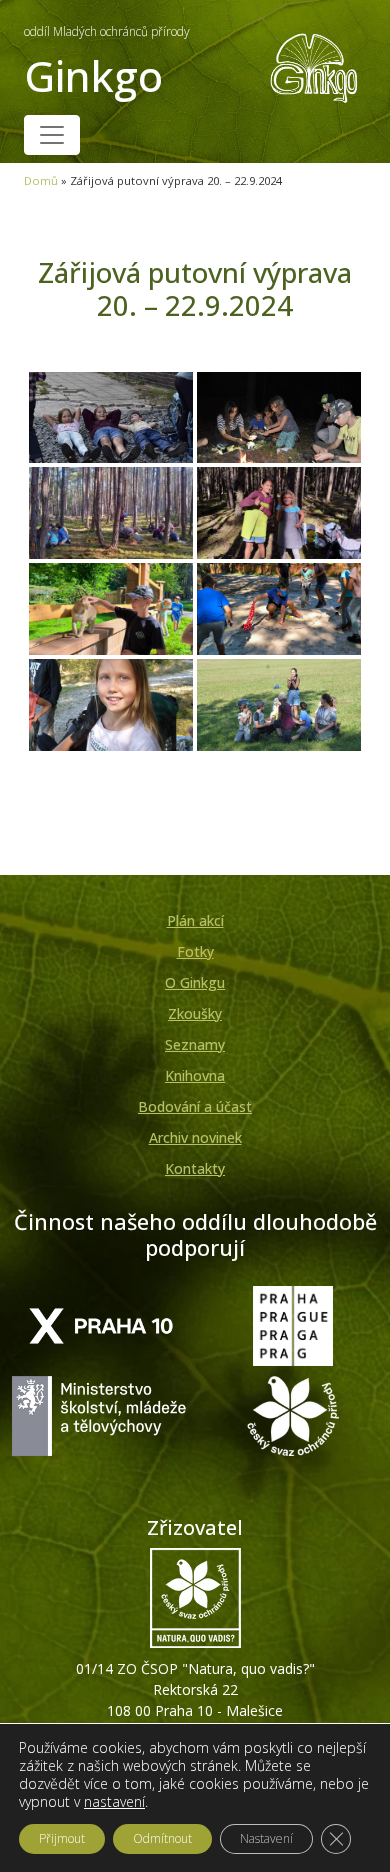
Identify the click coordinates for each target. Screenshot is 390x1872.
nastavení (114, 1802)
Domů (41, 180)
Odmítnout (162, 1838)
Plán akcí (195, 920)
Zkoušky (195, 1013)
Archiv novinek (195, 1137)
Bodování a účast (195, 1106)
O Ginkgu (195, 982)
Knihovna (195, 1075)
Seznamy (195, 1044)
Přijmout (62, 1838)
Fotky (195, 951)
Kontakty (195, 1168)
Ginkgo (107, 63)
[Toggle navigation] (52, 135)
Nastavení (266, 1838)
